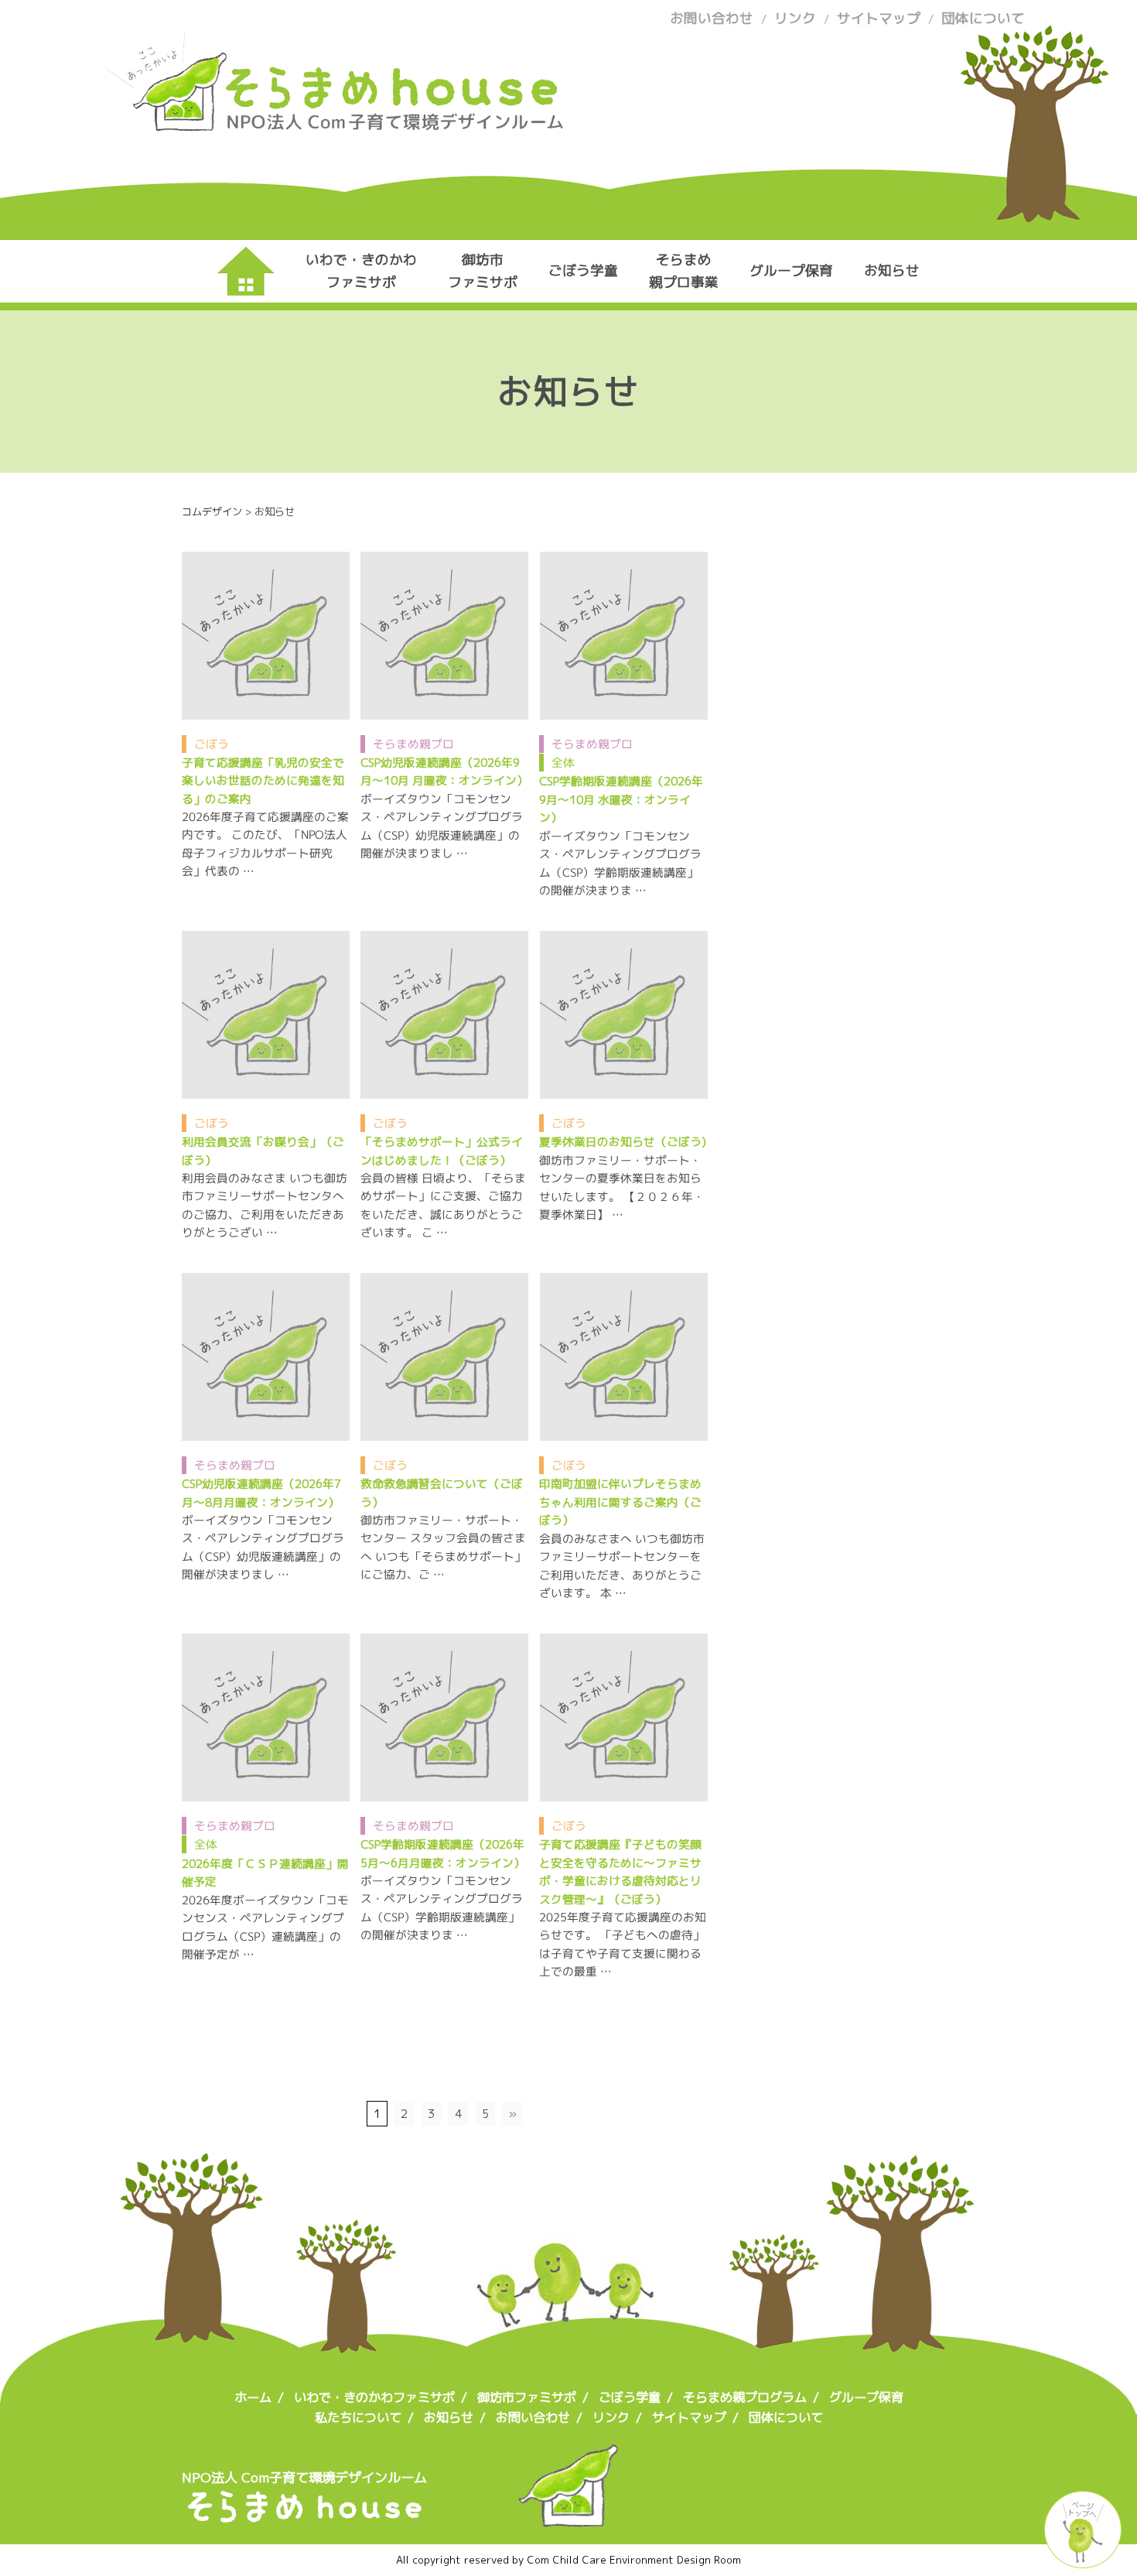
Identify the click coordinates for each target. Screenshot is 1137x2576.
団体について (983, 18)
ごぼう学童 (583, 270)
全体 (563, 763)
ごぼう (212, 743)
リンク (795, 18)
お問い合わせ (712, 18)
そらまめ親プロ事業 (684, 270)
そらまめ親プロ (413, 743)
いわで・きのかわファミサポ (361, 270)
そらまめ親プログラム (745, 2397)
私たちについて (358, 2417)
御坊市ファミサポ (483, 270)
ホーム (253, 2397)
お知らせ (892, 270)
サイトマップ (879, 18)
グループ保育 (791, 270)
